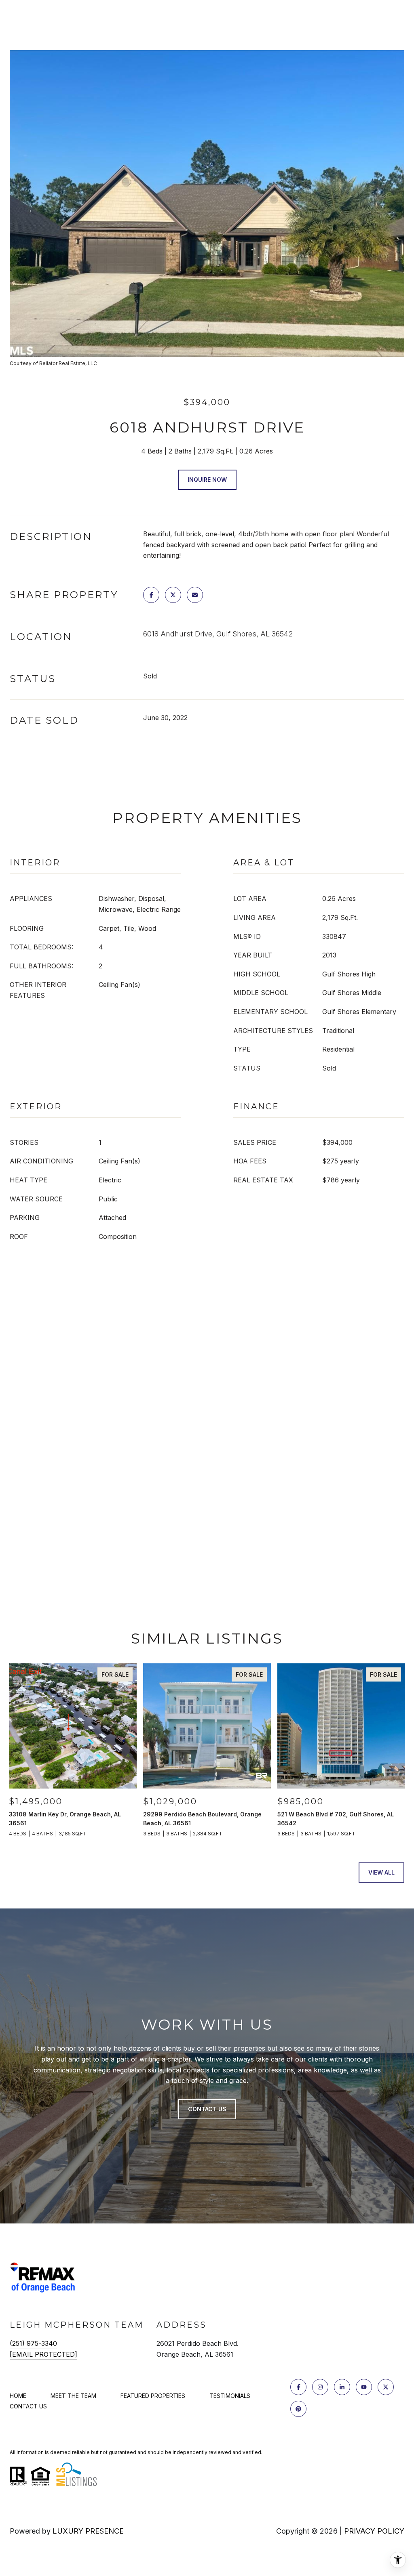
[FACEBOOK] (298, 2387)
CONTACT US (28, 2406)
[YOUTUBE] (364, 2387)
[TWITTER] (386, 2387)
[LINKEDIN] (342, 2387)
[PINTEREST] (298, 2409)
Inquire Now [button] (207, 480)
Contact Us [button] (207, 2109)
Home (18, 2396)
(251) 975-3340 (33, 2343)
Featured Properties (153, 2396)
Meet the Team (73, 2396)
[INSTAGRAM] (320, 2387)
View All (381, 1872)
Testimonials (230, 2396)
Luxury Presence (88, 2531)
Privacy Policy (374, 2531)
